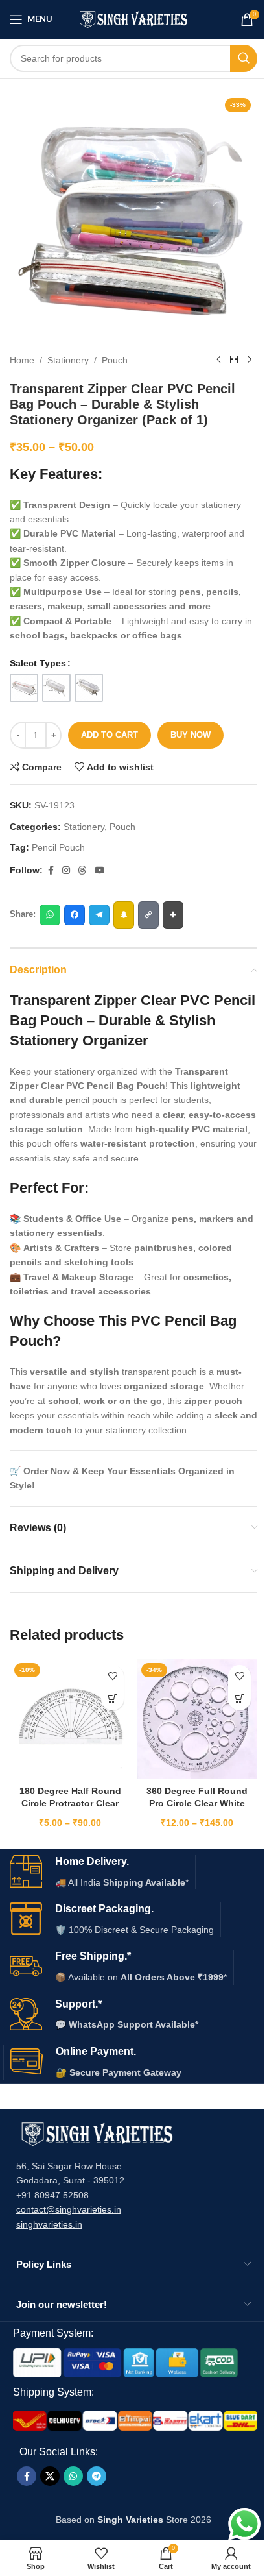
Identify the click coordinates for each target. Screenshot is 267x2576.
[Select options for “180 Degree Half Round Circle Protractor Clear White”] (112, 1699)
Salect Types (38, 663)
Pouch (115, 360)
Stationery (68, 360)
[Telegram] (99, 915)
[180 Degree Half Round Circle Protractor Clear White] (70, 1719)
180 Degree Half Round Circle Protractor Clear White (70, 1804)
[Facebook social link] (51, 870)
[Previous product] (218, 360)
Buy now (191, 735)
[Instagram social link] (66, 870)
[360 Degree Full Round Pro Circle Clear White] (197, 1719)
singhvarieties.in (49, 2224)
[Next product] (250, 360)
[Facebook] (75, 915)
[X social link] (50, 2476)
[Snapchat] (124, 915)
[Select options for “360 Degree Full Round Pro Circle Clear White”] (239, 1699)
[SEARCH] (244, 58)
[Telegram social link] (97, 2476)
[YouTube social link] (100, 870)
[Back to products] (234, 360)
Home (22, 360)
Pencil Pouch (58, 847)
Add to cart (110, 735)
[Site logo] (134, 19)
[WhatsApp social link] (73, 2476)
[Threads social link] (82, 870)
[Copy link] (148, 915)
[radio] (24, 688)
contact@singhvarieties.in (69, 2209)
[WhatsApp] (50, 915)
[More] (173, 915)
